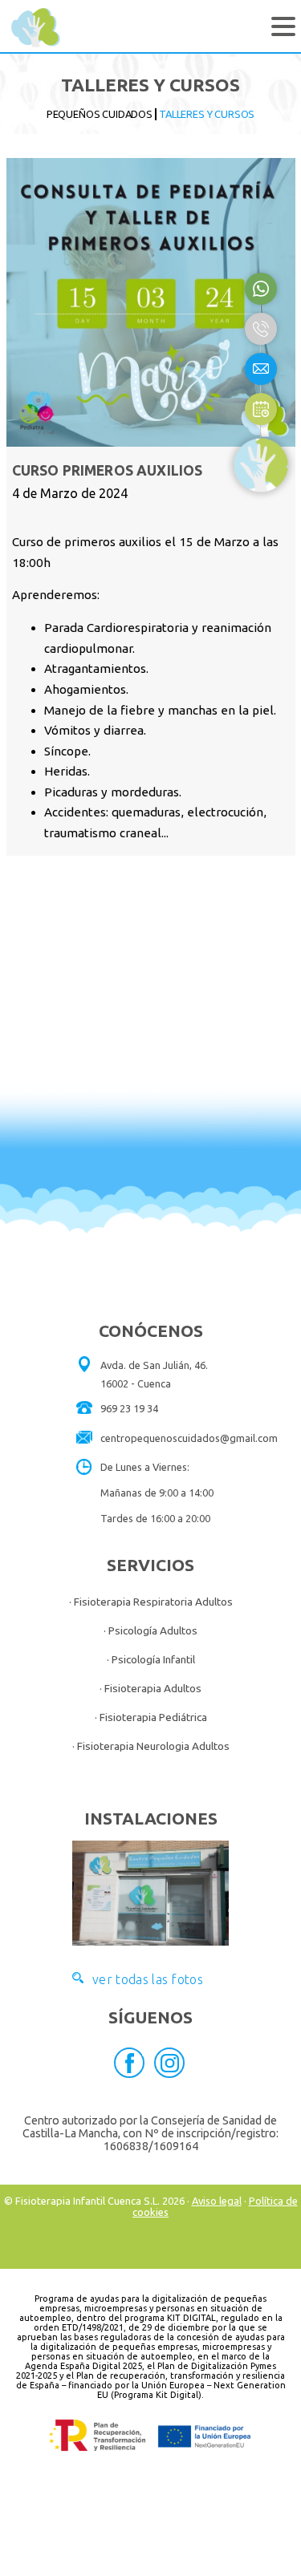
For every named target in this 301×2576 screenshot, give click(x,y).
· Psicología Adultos (150, 1630)
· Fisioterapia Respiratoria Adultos (151, 1602)
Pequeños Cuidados (100, 114)
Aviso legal (217, 2201)
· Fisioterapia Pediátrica (151, 1717)
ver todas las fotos (148, 1978)
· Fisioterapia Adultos (150, 1688)
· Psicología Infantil (151, 1659)
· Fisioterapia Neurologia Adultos (151, 1746)
